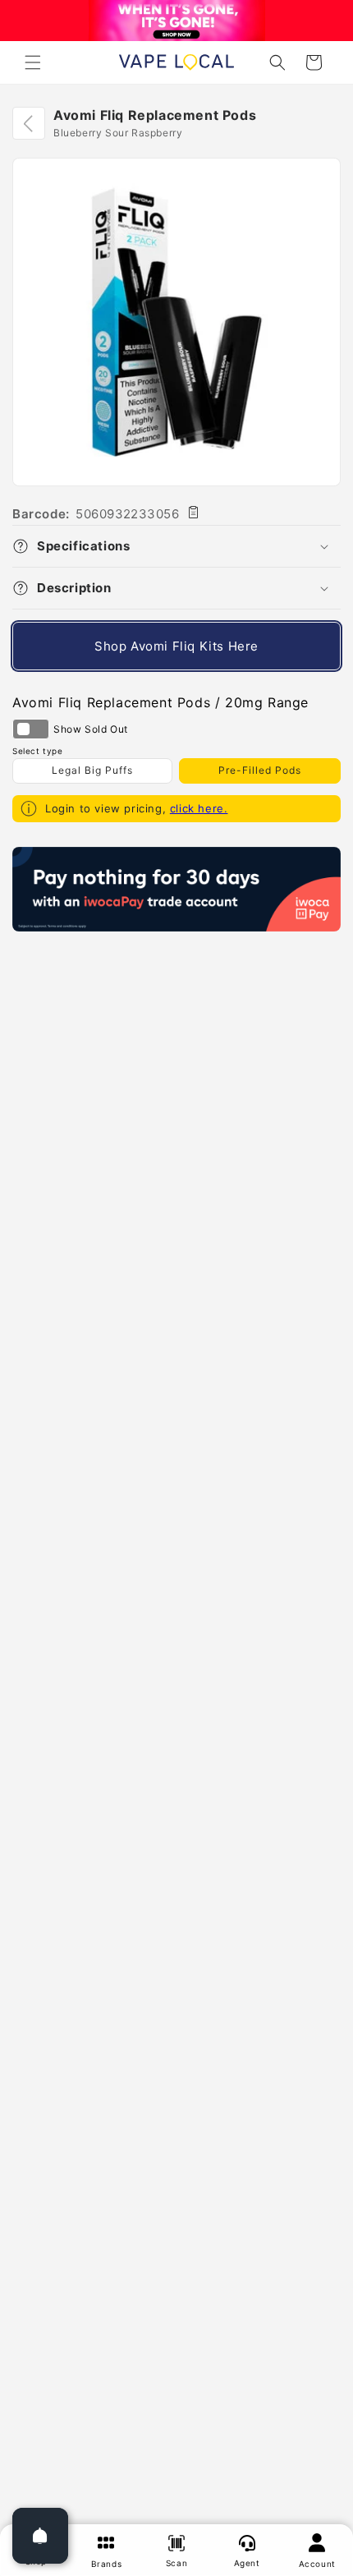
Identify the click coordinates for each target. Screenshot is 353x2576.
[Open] (40, 2536)
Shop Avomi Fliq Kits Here (176, 646)
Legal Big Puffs (92, 770)
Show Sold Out (31, 729)
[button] (33, 62)
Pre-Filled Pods (260, 770)
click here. (199, 808)
